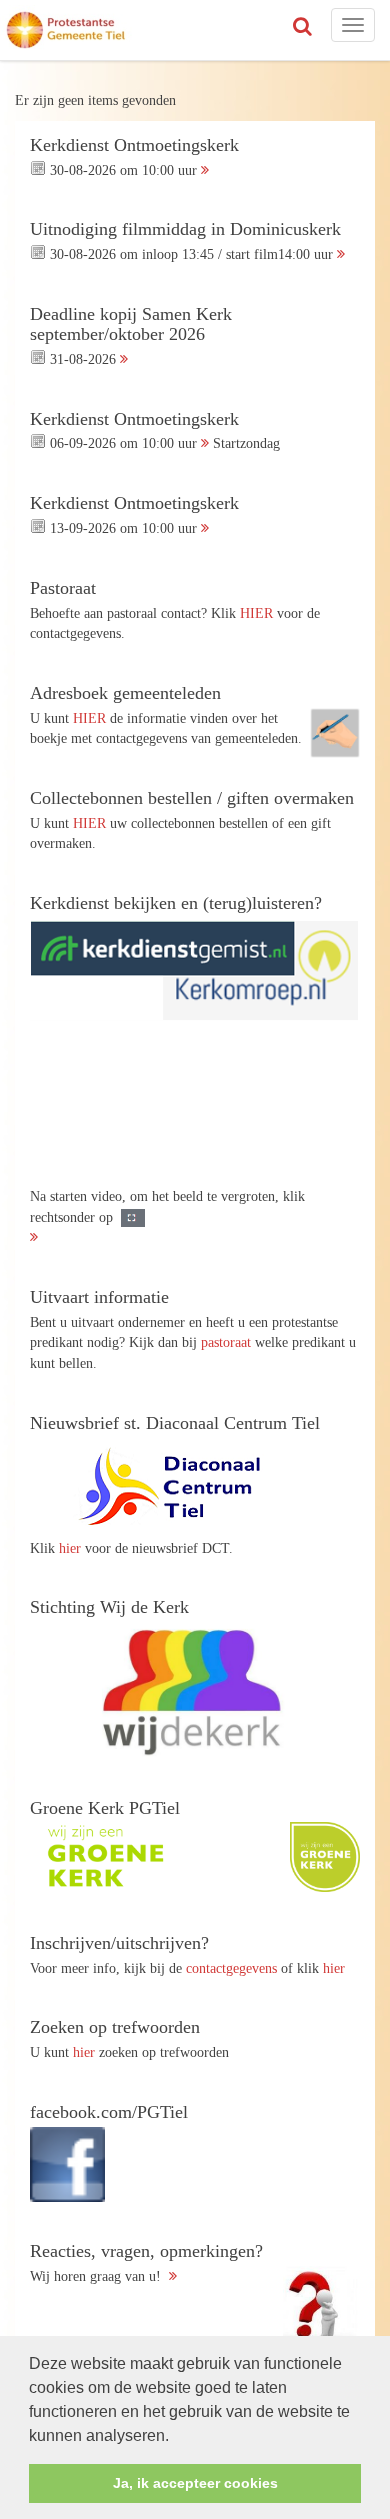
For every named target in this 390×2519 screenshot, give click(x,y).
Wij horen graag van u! (146, 2263)
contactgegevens (231, 1968)
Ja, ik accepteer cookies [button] (195, 2483)
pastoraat (226, 1342)
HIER (256, 613)
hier (70, 1548)
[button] (176, 2437)
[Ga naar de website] (180, 1486)
